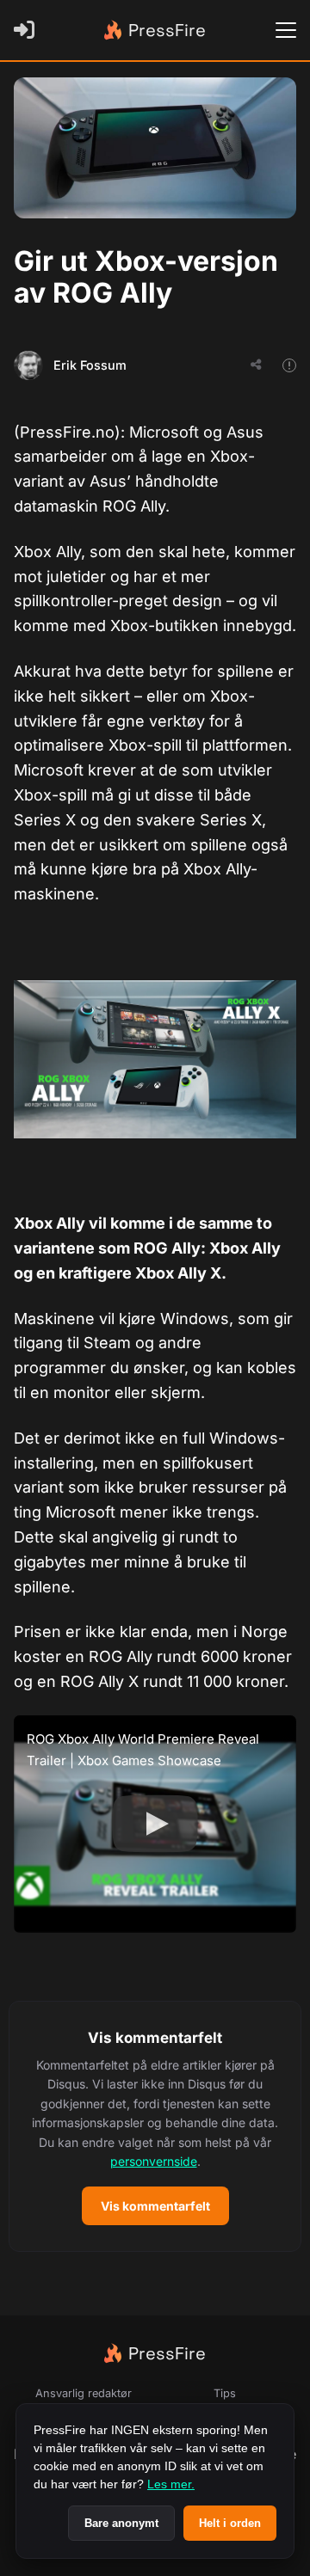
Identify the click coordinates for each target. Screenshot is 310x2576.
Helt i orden (230, 2523)
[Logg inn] (28, 30)
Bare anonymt (121, 2523)
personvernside (154, 2161)
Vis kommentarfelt (155, 2206)
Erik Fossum (90, 365)
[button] (155, 2127)
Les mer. (171, 2484)
